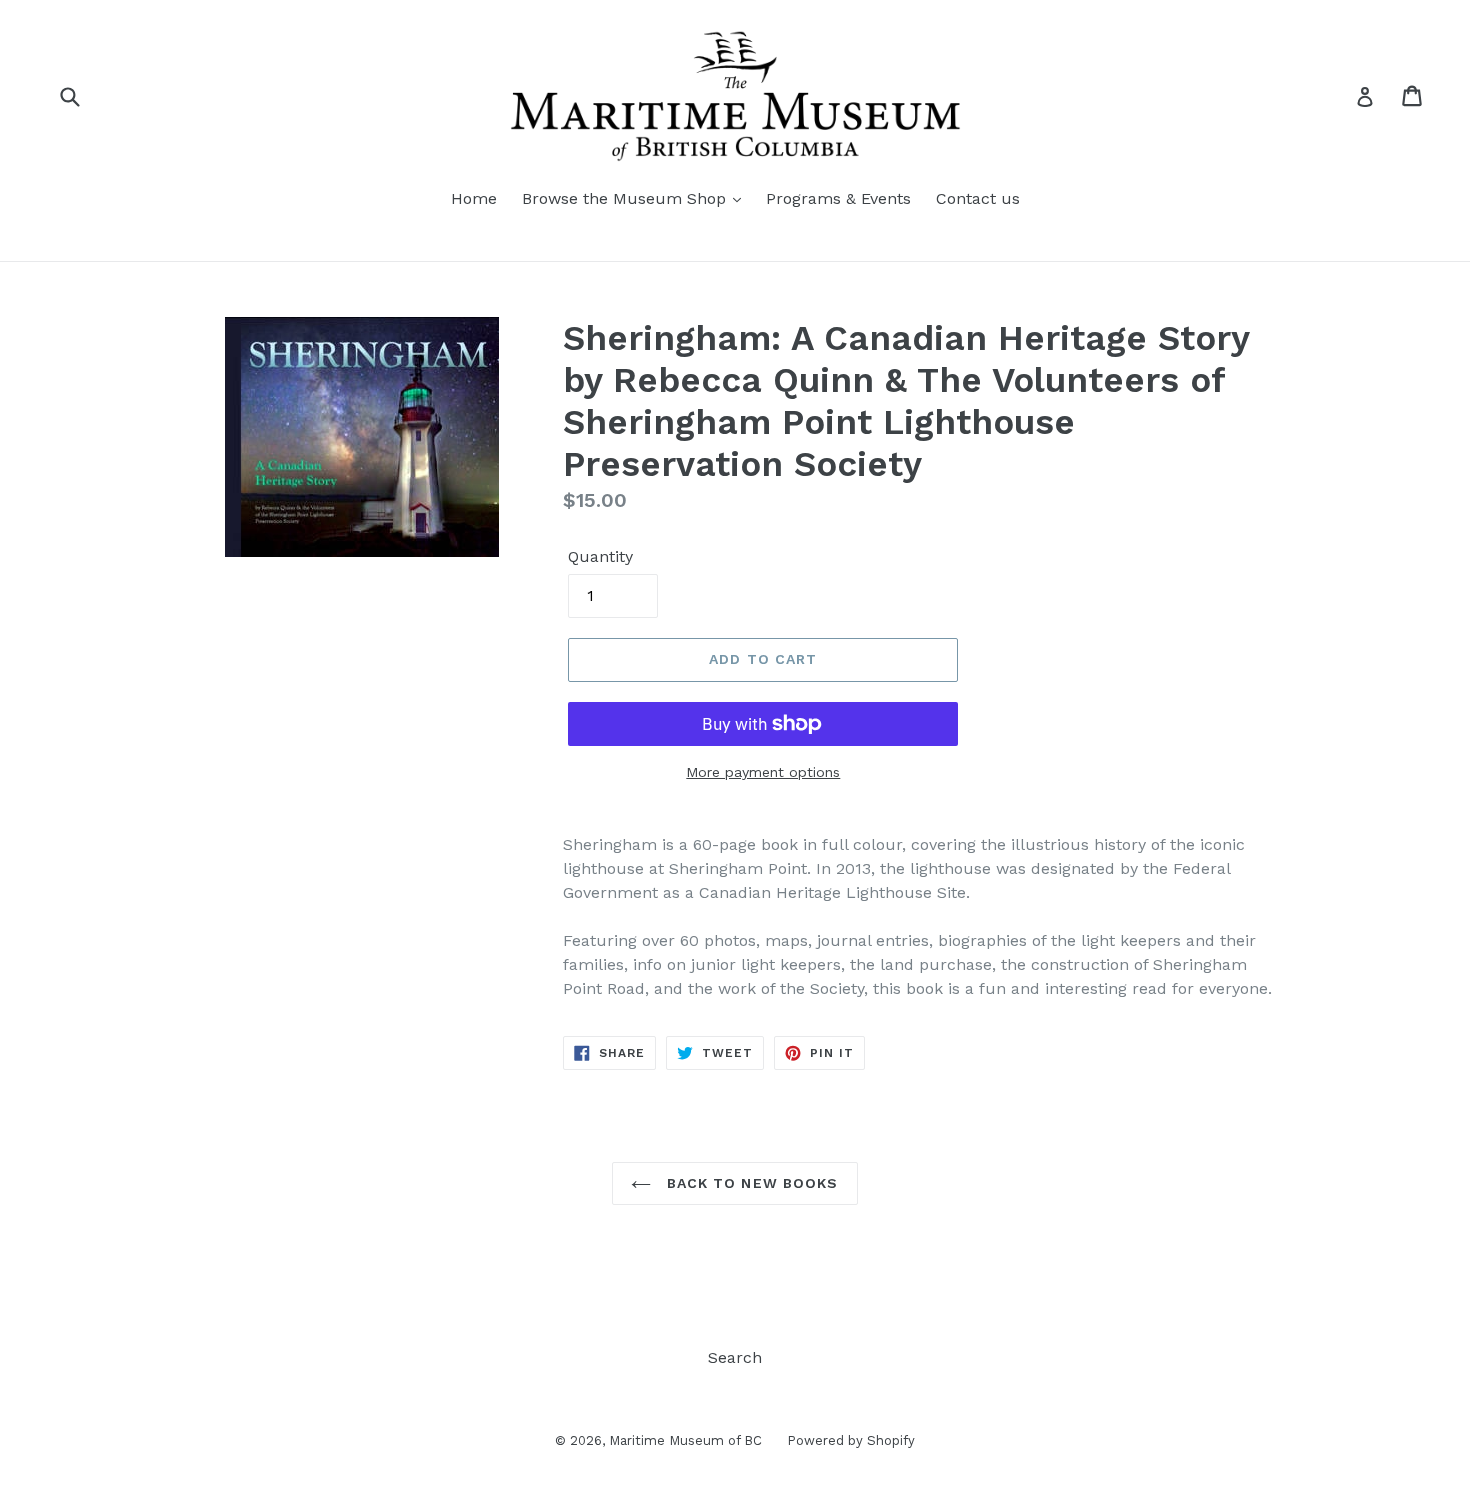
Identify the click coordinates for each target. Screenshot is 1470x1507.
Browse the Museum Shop (626, 198)
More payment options (763, 772)
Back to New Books (749, 1183)
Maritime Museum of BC (685, 1440)
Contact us (978, 198)
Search (735, 1357)
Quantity (600, 556)
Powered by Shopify (851, 1440)
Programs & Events (838, 198)
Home (474, 198)
